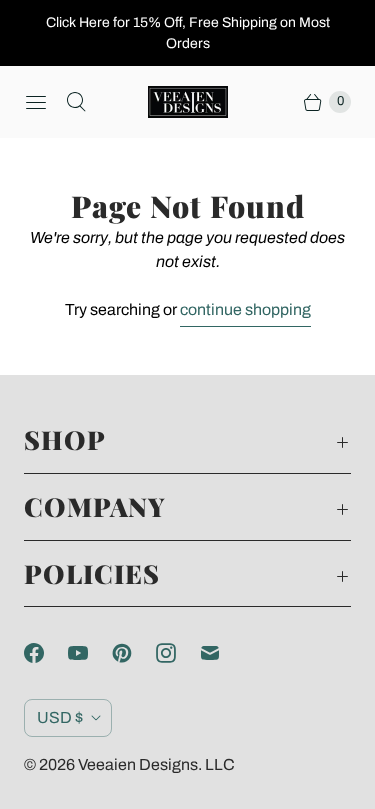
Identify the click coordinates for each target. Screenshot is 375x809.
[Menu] (36, 102)
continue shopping (245, 309)
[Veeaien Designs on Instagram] (178, 653)
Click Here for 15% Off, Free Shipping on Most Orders (188, 33)
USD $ (60, 717)
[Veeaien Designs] (188, 102)
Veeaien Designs (138, 764)
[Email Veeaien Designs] (222, 653)
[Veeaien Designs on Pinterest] (134, 653)
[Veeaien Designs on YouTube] (90, 653)
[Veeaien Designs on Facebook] (46, 653)
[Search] (76, 102)
